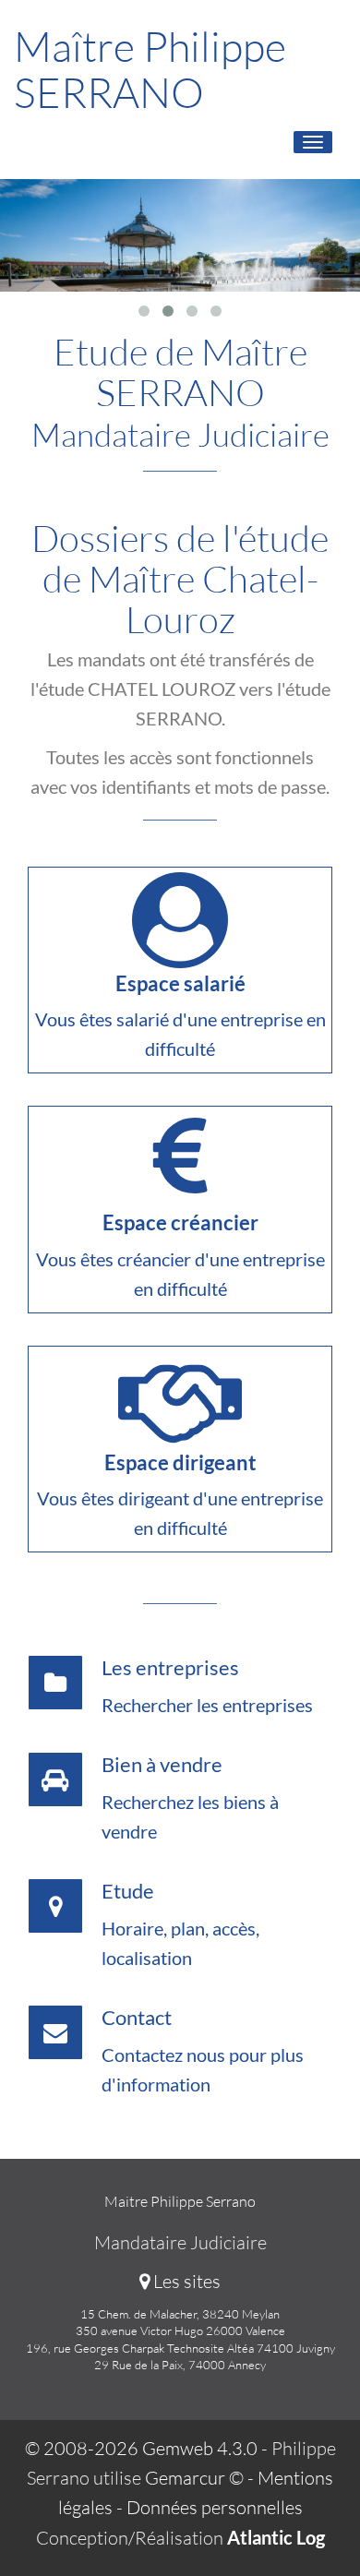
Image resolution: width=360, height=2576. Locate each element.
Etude (128, 1891)
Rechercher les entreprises (207, 1705)
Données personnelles (215, 2507)
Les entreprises (170, 1667)
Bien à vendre (162, 1764)
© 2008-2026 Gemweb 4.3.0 (141, 2448)
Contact (137, 2017)
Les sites (185, 2281)
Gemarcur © (194, 2478)
